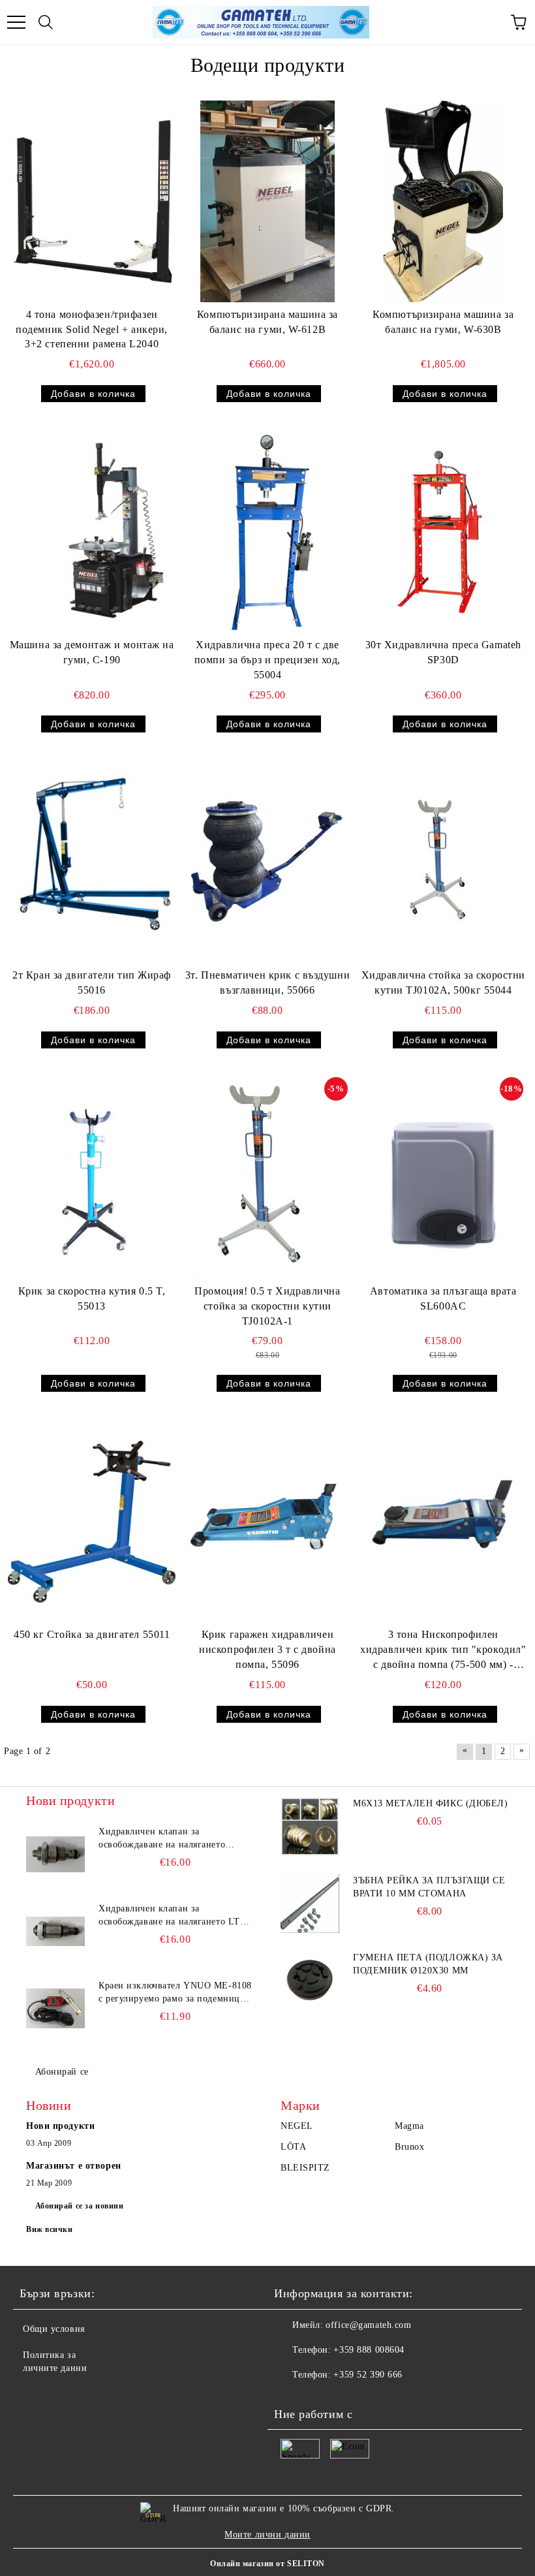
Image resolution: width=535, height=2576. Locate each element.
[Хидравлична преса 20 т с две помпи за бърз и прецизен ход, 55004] (267, 532)
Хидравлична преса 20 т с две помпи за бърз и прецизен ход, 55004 (267, 660)
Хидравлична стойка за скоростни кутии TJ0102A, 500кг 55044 (443, 982)
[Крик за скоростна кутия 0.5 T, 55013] (92, 1178)
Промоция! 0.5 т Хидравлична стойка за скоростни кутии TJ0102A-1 (267, 1306)
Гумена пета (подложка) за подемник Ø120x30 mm (428, 1964)
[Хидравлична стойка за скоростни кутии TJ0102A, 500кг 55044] (443, 862)
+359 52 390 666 (368, 2375)
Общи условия (54, 2329)
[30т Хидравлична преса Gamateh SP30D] (443, 531)
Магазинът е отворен (74, 2166)
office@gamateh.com (368, 2325)
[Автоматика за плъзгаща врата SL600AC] (443, 1178)
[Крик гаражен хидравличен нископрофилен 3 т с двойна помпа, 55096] (267, 1521)
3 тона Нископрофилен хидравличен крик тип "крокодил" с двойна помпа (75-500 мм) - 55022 (443, 1651)
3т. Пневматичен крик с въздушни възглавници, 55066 (267, 982)
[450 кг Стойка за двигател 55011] (92, 1521)
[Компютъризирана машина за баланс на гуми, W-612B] (267, 201)
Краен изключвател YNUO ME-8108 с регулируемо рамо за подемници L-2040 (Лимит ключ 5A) (175, 1993)
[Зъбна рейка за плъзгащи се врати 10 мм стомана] (310, 1904)
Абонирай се (62, 2072)
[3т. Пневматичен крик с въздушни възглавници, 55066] (267, 862)
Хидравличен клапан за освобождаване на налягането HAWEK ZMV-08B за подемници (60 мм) (169, 1839)
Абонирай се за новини (80, 2206)
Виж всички (50, 2229)
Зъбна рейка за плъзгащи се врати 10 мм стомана (429, 1887)
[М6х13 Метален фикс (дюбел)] (310, 1827)
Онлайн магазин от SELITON (267, 2564)
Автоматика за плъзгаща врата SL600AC (443, 1298)
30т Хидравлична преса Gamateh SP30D (443, 652)
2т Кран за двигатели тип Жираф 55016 (92, 982)
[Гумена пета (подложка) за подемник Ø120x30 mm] (310, 1981)
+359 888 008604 (369, 2350)
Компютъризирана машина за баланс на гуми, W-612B (267, 322)
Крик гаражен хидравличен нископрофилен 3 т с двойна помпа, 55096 (267, 1649)
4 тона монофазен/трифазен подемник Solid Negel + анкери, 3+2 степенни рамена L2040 (92, 329)
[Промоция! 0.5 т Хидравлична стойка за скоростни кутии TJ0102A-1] (267, 1178)
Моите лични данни (267, 2535)
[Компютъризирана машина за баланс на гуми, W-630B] (443, 201)
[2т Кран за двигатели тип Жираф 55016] (92, 862)
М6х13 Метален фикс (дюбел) (431, 1803)
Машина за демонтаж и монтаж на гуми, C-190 (92, 652)
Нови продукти (60, 2126)
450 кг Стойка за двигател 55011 (92, 1634)
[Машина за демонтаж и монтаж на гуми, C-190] (92, 532)
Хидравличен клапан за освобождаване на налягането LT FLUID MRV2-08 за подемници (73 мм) (174, 1916)
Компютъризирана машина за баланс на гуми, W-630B (443, 322)
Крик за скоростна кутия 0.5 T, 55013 (92, 1298)
